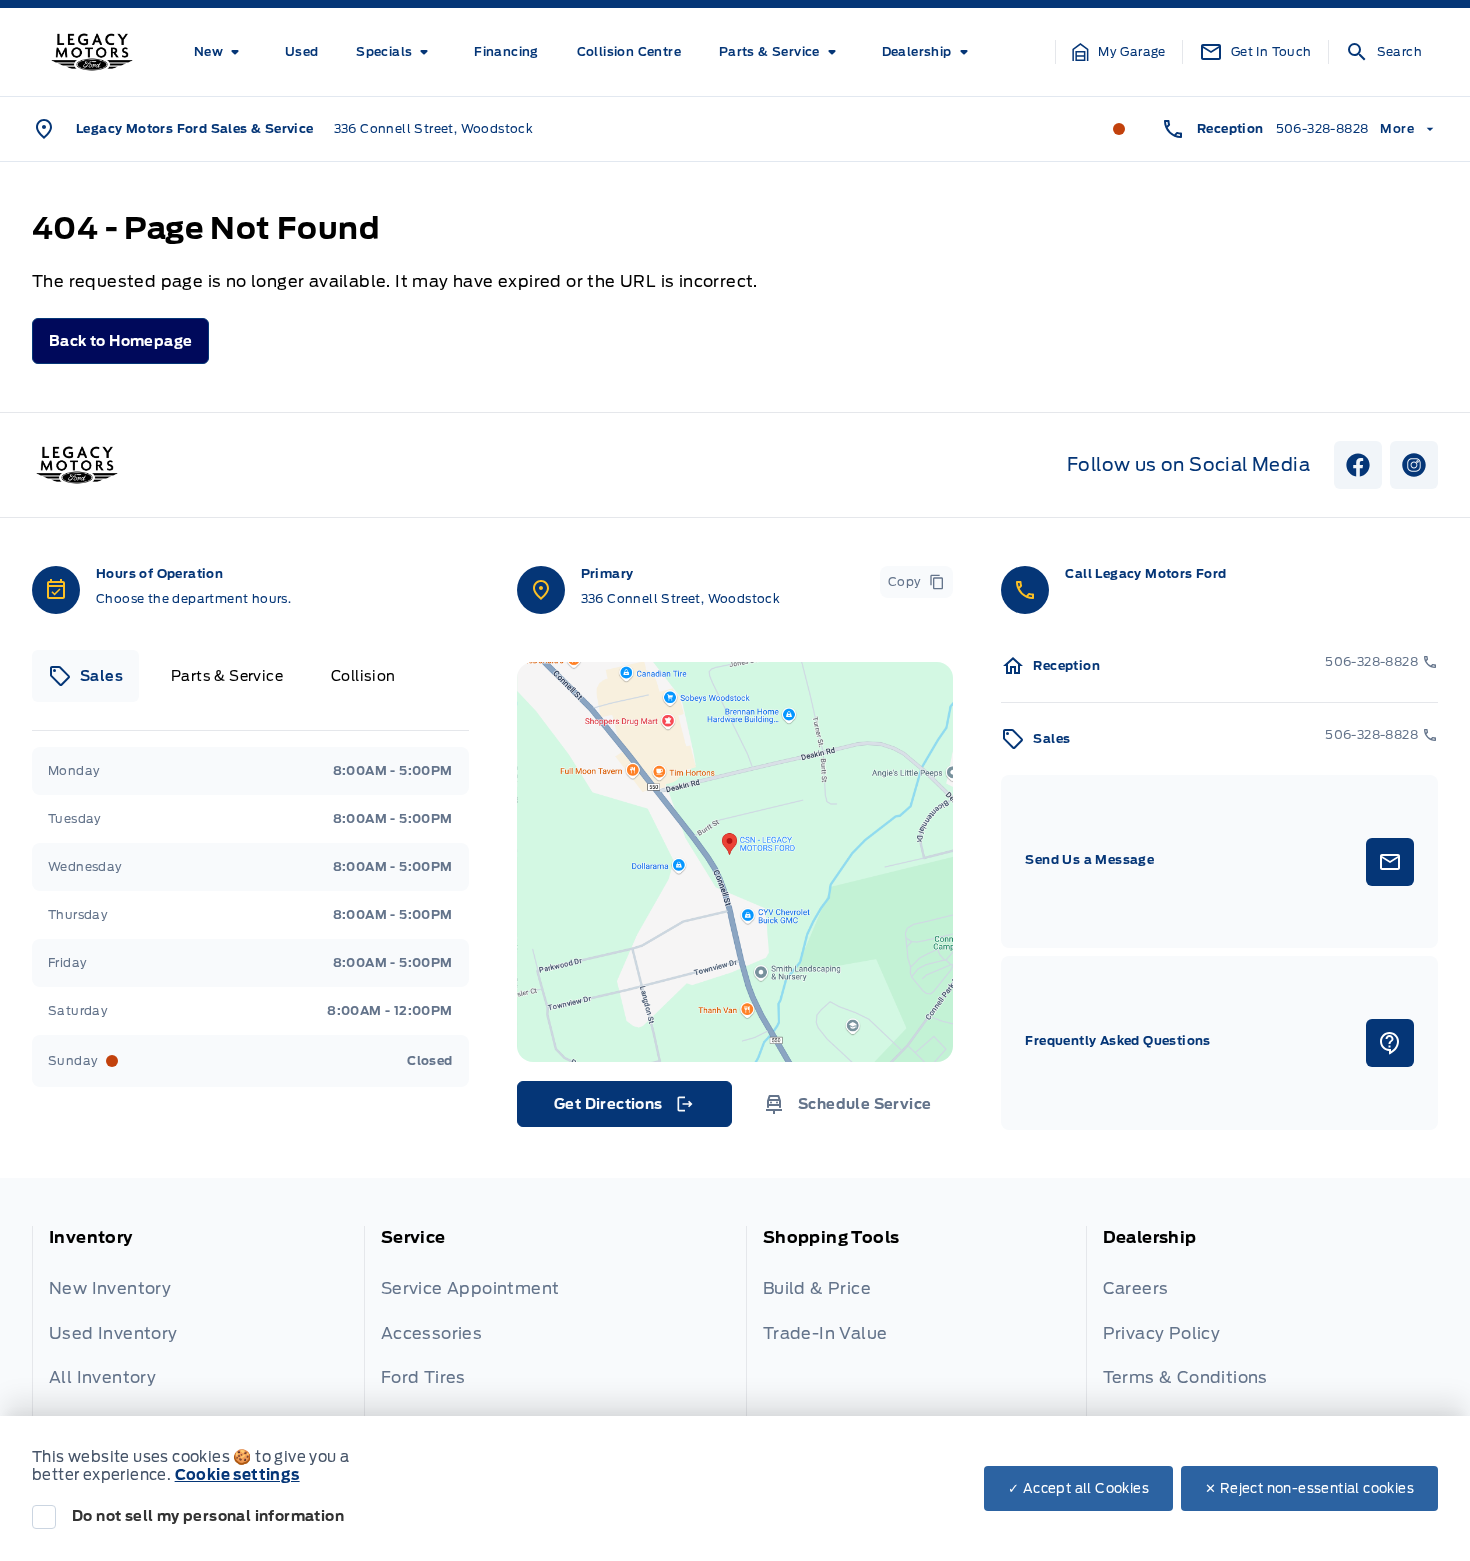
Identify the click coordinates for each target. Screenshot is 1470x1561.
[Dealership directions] (735, 862)
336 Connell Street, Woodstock (434, 128)
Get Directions (622, 1109)
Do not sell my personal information (208, 1516)
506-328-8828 (1322, 128)
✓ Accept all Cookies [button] (1078, 1488)
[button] (1119, 52)
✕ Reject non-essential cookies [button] (1309, 1488)
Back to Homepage (120, 341)
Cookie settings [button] (237, 1475)
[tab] (85, 676)
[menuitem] (220, 52)
